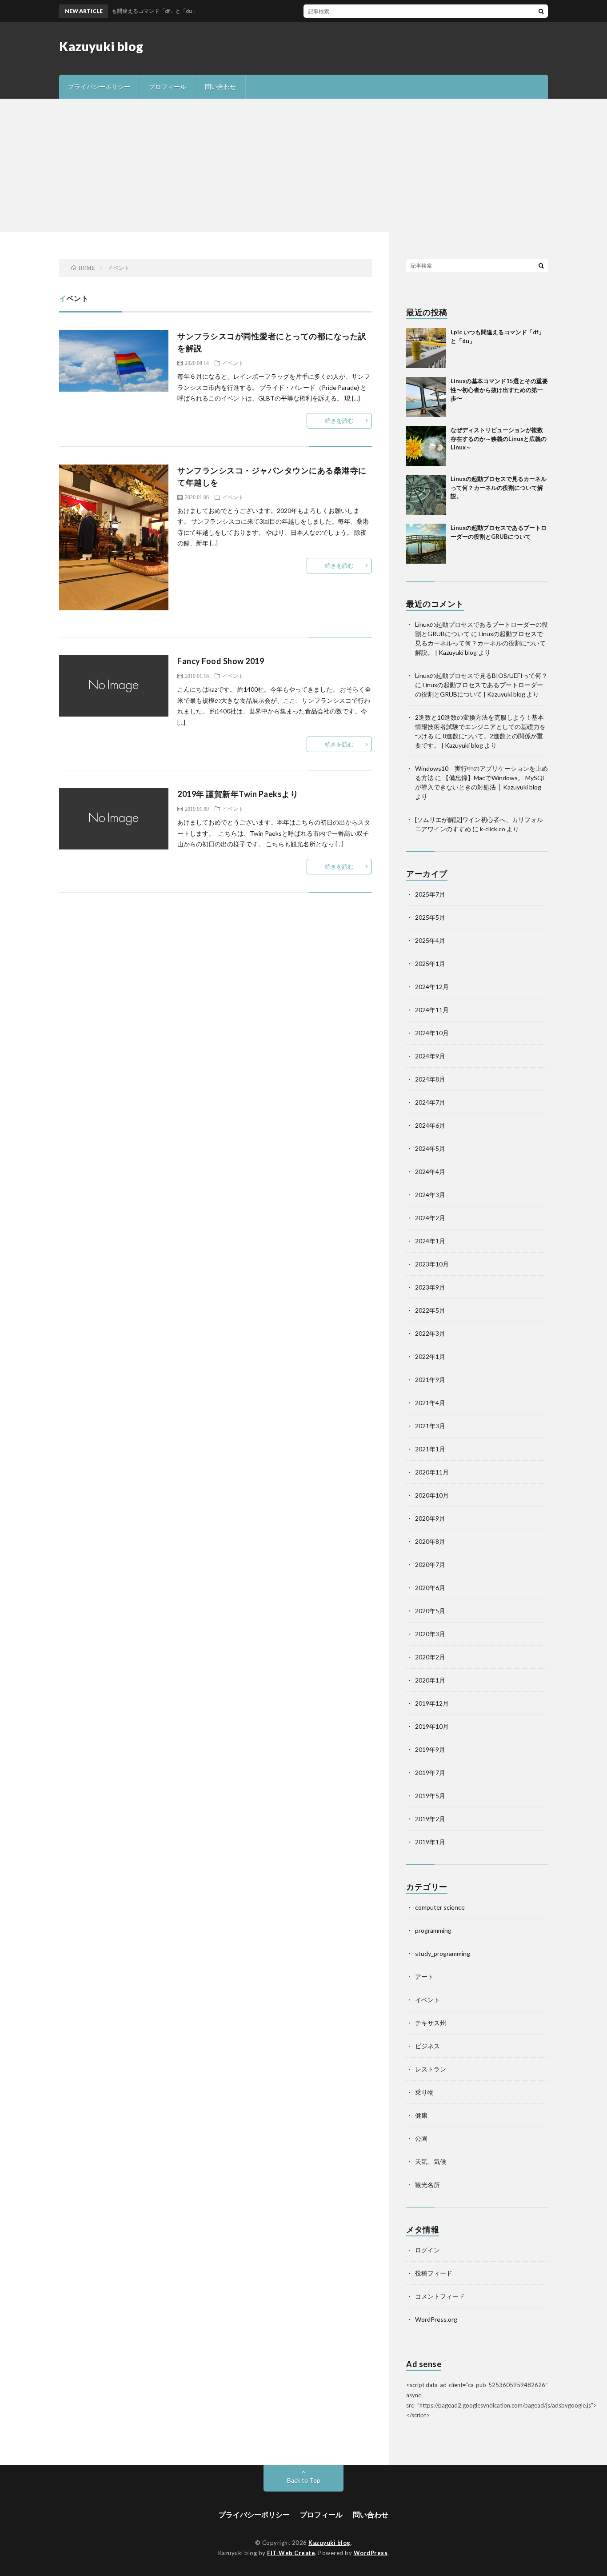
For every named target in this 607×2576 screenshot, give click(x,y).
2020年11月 (432, 1472)
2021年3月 (430, 1426)
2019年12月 (432, 1703)
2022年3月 (430, 1333)
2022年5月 (430, 1310)
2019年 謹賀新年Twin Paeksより (238, 794)
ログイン (427, 2250)
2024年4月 (430, 1172)
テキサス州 (431, 2023)
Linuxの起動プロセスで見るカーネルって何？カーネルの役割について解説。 (499, 487)
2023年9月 (430, 1287)
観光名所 (427, 2185)
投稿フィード (434, 2273)
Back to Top (304, 2480)
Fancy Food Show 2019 (221, 661)
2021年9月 (430, 1380)
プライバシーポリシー (99, 86)
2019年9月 (430, 1749)
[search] (541, 11)
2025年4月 (430, 940)
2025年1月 (430, 963)
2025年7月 (430, 894)
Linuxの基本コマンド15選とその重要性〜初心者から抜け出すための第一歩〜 (499, 390)
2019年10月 (432, 1726)
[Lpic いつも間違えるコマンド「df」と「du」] (426, 348)
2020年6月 (430, 1588)
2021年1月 (430, 1449)
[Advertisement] (303, 165)
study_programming (443, 1953)
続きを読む (339, 421)
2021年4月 (430, 1403)
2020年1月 (430, 1680)
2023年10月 (432, 1264)
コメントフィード (440, 2296)
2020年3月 (430, 1634)
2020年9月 (430, 1518)
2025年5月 (430, 917)
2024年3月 (430, 1195)
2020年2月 (430, 1657)
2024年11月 (432, 1010)
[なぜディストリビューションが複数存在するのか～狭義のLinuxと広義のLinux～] (426, 446)
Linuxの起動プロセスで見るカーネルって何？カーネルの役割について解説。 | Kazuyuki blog (480, 643)
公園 (421, 2138)
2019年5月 (430, 1796)
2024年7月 (430, 1102)
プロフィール (168, 86)
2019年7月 (430, 1773)
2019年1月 (430, 1842)
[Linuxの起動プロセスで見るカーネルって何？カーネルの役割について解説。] (426, 495)
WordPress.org (436, 2319)
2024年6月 (430, 1125)
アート (424, 1977)
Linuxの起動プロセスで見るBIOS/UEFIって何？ (481, 675)
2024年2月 (430, 1218)
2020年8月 (430, 1541)
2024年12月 (432, 987)
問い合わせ (220, 86)
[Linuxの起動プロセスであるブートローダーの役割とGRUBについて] (426, 544)
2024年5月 (430, 1148)
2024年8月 (430, 1079)
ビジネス (427, 2046)
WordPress (371, 2553)
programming (433, 1930)
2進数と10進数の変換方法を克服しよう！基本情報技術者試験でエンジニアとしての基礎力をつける (480, 727)
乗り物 (424, 2092)
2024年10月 (432, 1033)
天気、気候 (431, 2161)
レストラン (431, 2069)
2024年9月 (430, 1056)
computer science (440, 1907)
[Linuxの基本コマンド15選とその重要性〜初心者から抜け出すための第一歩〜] (426, 397)
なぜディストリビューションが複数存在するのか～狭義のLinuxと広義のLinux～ (499, 439)
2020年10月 (432, 1495)
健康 (421, 2115)
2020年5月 (430, 1611)
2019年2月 (430, 1819)
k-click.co (493, 829)
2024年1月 (430, 1241)
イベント (233, 363)
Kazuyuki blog (101, 46)
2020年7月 (430, 1564)
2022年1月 (430, 1356)
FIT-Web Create (291, 2553)
